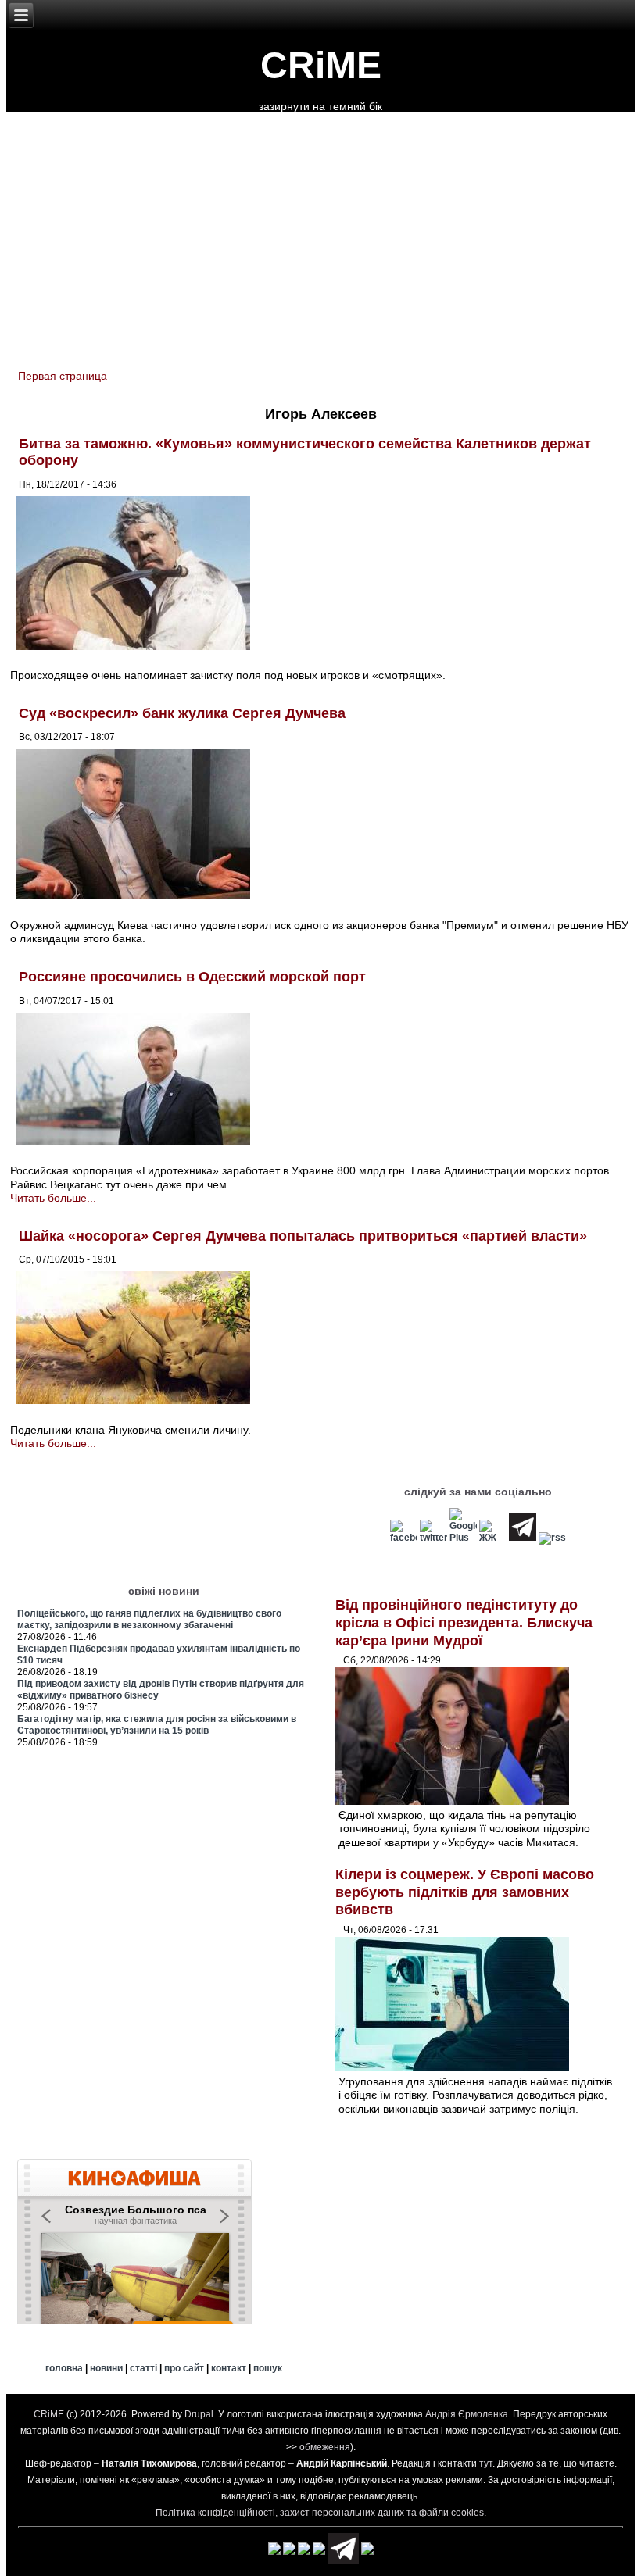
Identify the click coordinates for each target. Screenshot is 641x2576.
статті (143, 2368)
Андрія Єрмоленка (467, 2414)
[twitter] (433, 1538)
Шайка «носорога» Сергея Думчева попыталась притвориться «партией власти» (303, 1236)
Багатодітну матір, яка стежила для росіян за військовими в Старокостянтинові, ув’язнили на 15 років (157, 1725)
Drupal (199, 2414)
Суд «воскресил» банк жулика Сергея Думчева (182, 713)
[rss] (552, 1538)
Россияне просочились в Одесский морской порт (192, 977)
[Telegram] (523, 1538)
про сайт (184, 2368)
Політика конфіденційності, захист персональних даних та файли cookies (320, 2513)
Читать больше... (53, 1198)
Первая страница (63, 376)
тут (486, 2463)
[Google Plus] (463, 1538)
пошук (268, 2368)
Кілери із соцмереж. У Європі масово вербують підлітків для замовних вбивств (465, 1892)
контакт (229, 2368)
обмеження (325, 2447)
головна (64, 2368)
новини (106, 2368)
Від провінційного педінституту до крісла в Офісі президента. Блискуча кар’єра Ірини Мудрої (464, 1622)
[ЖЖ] (493, 1538)
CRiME (321, 65)
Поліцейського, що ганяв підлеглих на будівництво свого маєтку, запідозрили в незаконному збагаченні (149, 1619)
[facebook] (404, 1538)
